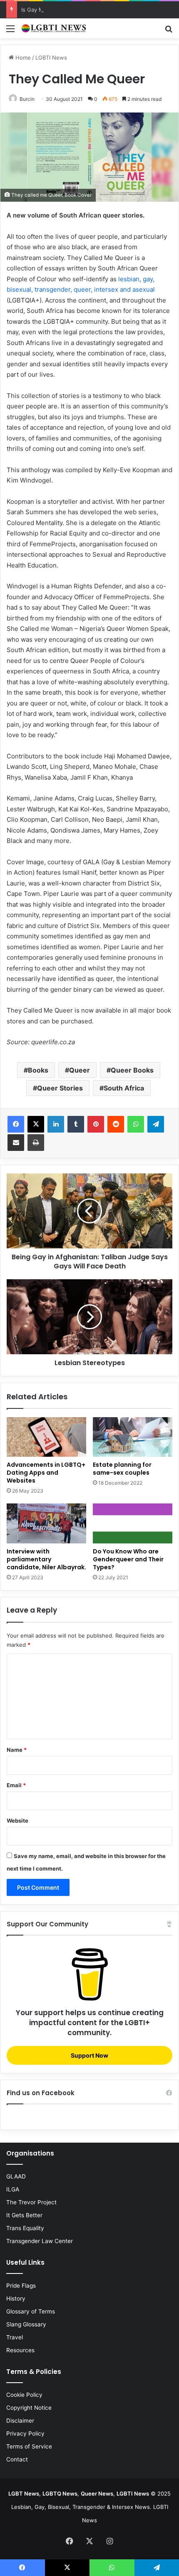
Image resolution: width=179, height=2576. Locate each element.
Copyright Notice (29, 2408)
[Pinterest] (96, 1124)
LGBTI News (51, 58)
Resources (20, 2350)
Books (38, 1070)
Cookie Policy (24, 2395)
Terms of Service (29, 2446)
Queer (80, 1070)
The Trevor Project (31, 2202)
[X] (36, 1124)
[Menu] (10, 31)
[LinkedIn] (56, 1124)
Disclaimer (20, 2421)
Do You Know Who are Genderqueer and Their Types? (128, 1559)
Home (22, 58)
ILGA (13, 2189)
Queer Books (132, 1070)
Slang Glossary (26, 2324)
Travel (15, 2337)
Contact (17, 2459)
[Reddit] (116, 1124)
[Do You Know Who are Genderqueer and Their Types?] (133, 1523)
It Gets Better (24, 2215)
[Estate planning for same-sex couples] (133, 1437)
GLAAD (16, 2176)
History (16, 2298)
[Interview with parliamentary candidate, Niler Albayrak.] (46, 1523)
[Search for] (169, 31)
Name (17, 1750)
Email (16, 1785)
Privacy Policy (25, 2433)
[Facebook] (16, 1124)
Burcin (27, 99)
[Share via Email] (16, 1143)
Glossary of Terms (31, 2311)
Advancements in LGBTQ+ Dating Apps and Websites (46, 1473)
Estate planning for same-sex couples (122, 1469)
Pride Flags (21, 2286)
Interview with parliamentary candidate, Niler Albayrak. (46, 1559)
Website (17, 1821)
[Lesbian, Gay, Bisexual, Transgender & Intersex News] (54, 28)
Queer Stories (60, 1088)
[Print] (36, 1143)
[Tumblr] (76, 1124)
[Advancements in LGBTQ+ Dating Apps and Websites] (46, 1437)
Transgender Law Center (40, 2241)
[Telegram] (156, 1124)
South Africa (124, 1088)
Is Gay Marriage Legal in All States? (67, 10)
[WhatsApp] (136, 1124)
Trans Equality (25, 2228)
